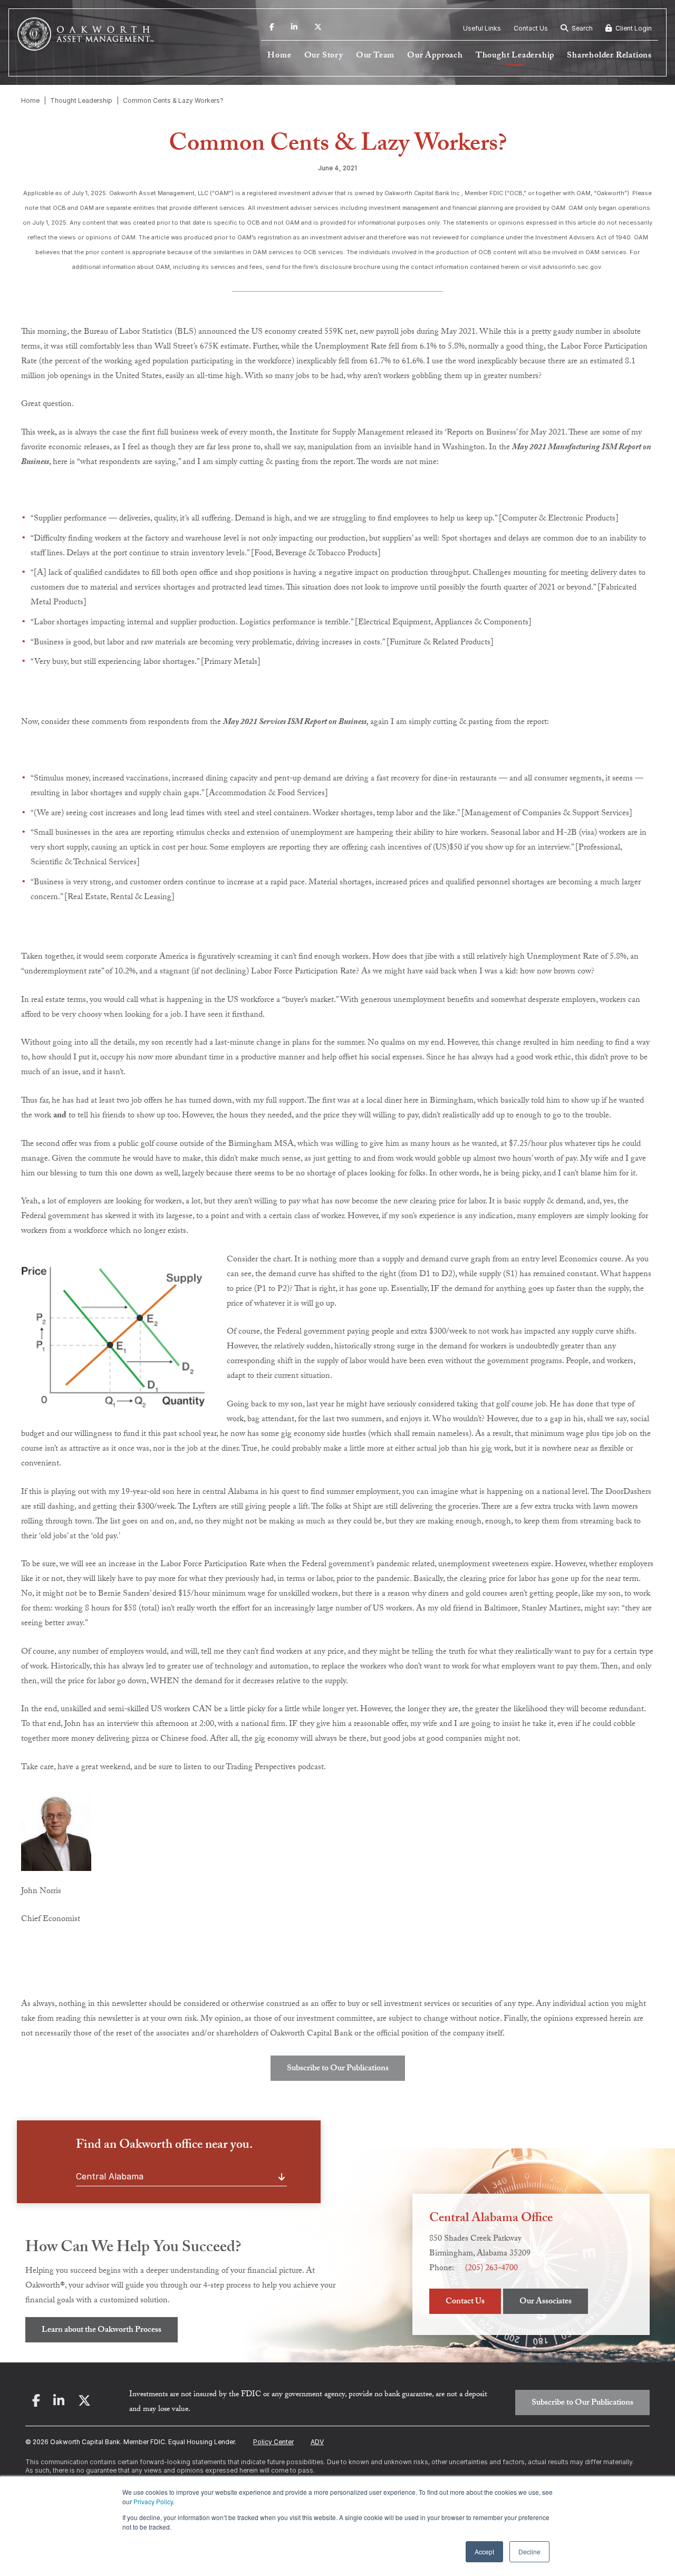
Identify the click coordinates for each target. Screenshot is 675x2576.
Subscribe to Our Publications (338, 2069)
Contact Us (531, 28)
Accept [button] (484, 2551)
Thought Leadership (515, 56)
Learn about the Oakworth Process (102, 2331)
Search (581, 28)
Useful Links (482, 28)
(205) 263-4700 (491, 2269)
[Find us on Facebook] (272, 28)
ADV (317, 2442)
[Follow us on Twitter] (318, 28)
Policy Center (273, 2442)
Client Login (633, 28)
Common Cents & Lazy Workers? (173, 100)
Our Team (375, 56)
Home (279, 56)
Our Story (324, 56)
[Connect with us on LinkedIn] (294, 28)
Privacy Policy (153, 2501)
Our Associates (546, 2302)
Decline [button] (529, 2551)
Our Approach (435, 56)
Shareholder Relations (609, 56)
